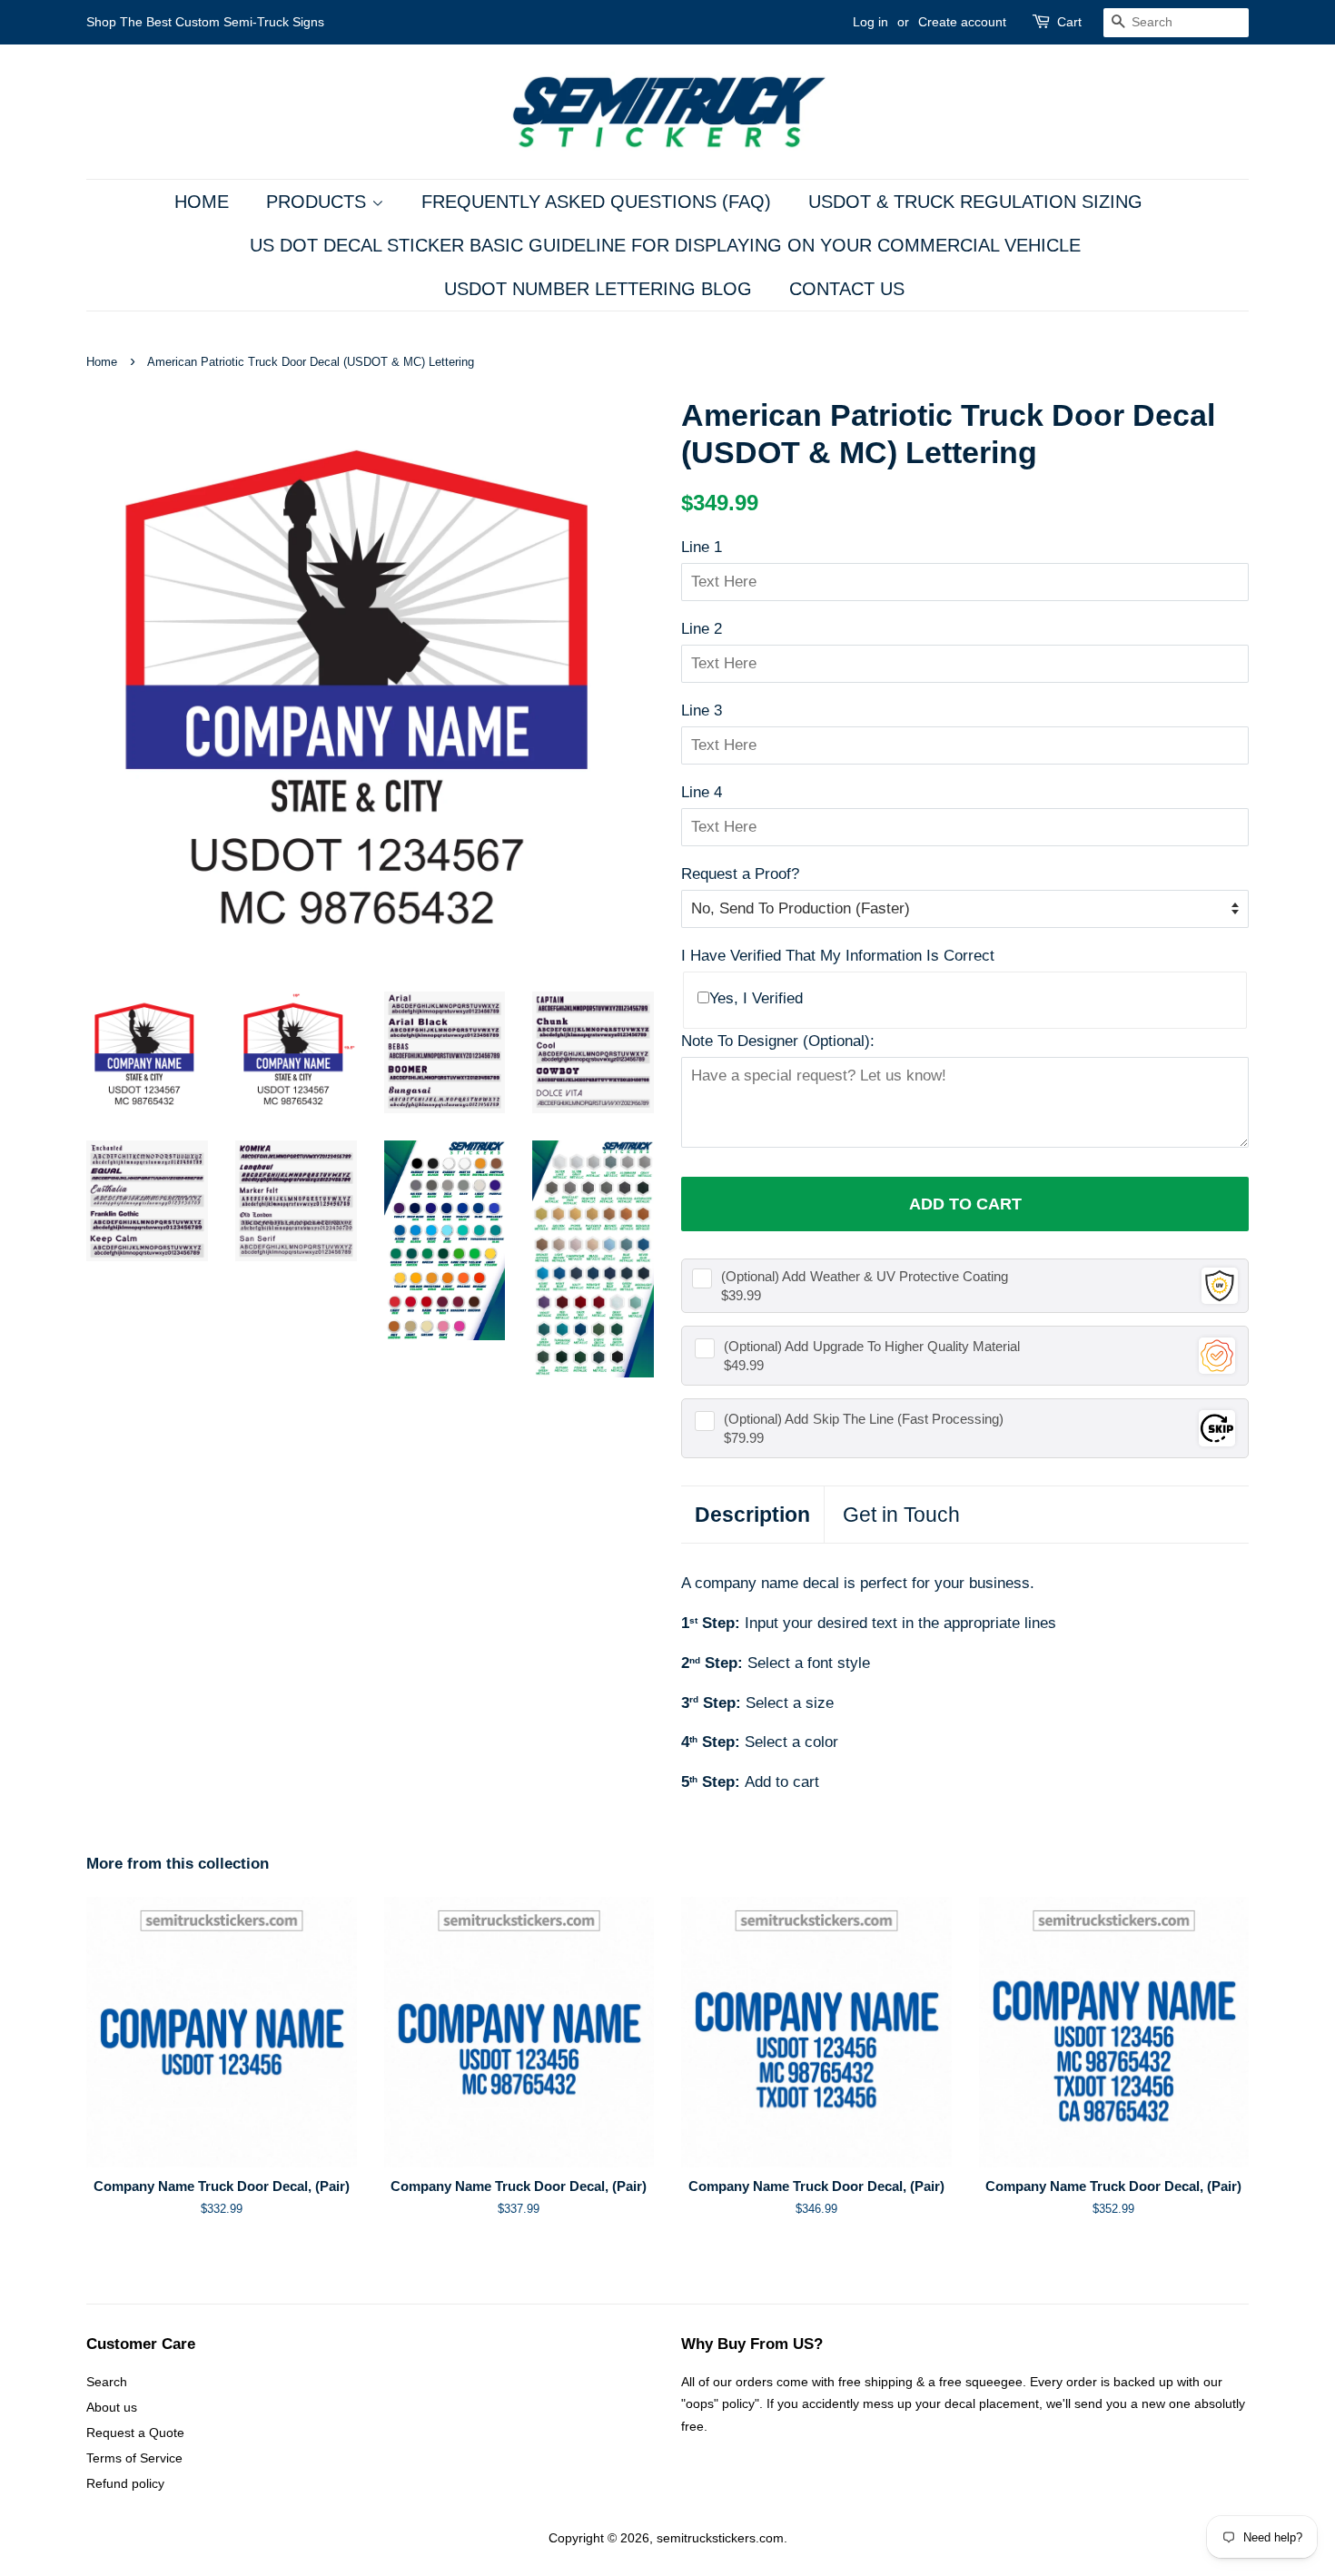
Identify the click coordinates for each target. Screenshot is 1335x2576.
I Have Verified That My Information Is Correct (838, 956)
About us (112, 2407)
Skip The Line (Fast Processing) (864, 1419)
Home (202, 202)
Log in (870, 22)
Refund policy (125, 2483)
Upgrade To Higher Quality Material (872, 1346)
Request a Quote (135, 2433)
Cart (1069, 22)
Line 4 (702, 792)
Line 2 (702, 629)
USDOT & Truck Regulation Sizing (975, 202)
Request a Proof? (740, 874)
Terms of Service (134, 2458)
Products (319, 202)
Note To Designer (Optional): (778, 1041)
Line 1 (702, 547)
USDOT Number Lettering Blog (598, 289)
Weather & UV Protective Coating (865, 1276)
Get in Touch (901, 1515)
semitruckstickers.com (720, 2538)
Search (107, 2382)
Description (752, 1515)
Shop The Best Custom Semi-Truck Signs (205, 22)
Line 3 (702, 711)
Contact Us (847, 289)
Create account (962, 22)
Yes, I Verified (756, 998)
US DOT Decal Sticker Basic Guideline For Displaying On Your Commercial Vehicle (665, 245)
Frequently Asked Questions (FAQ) (596, 202)
